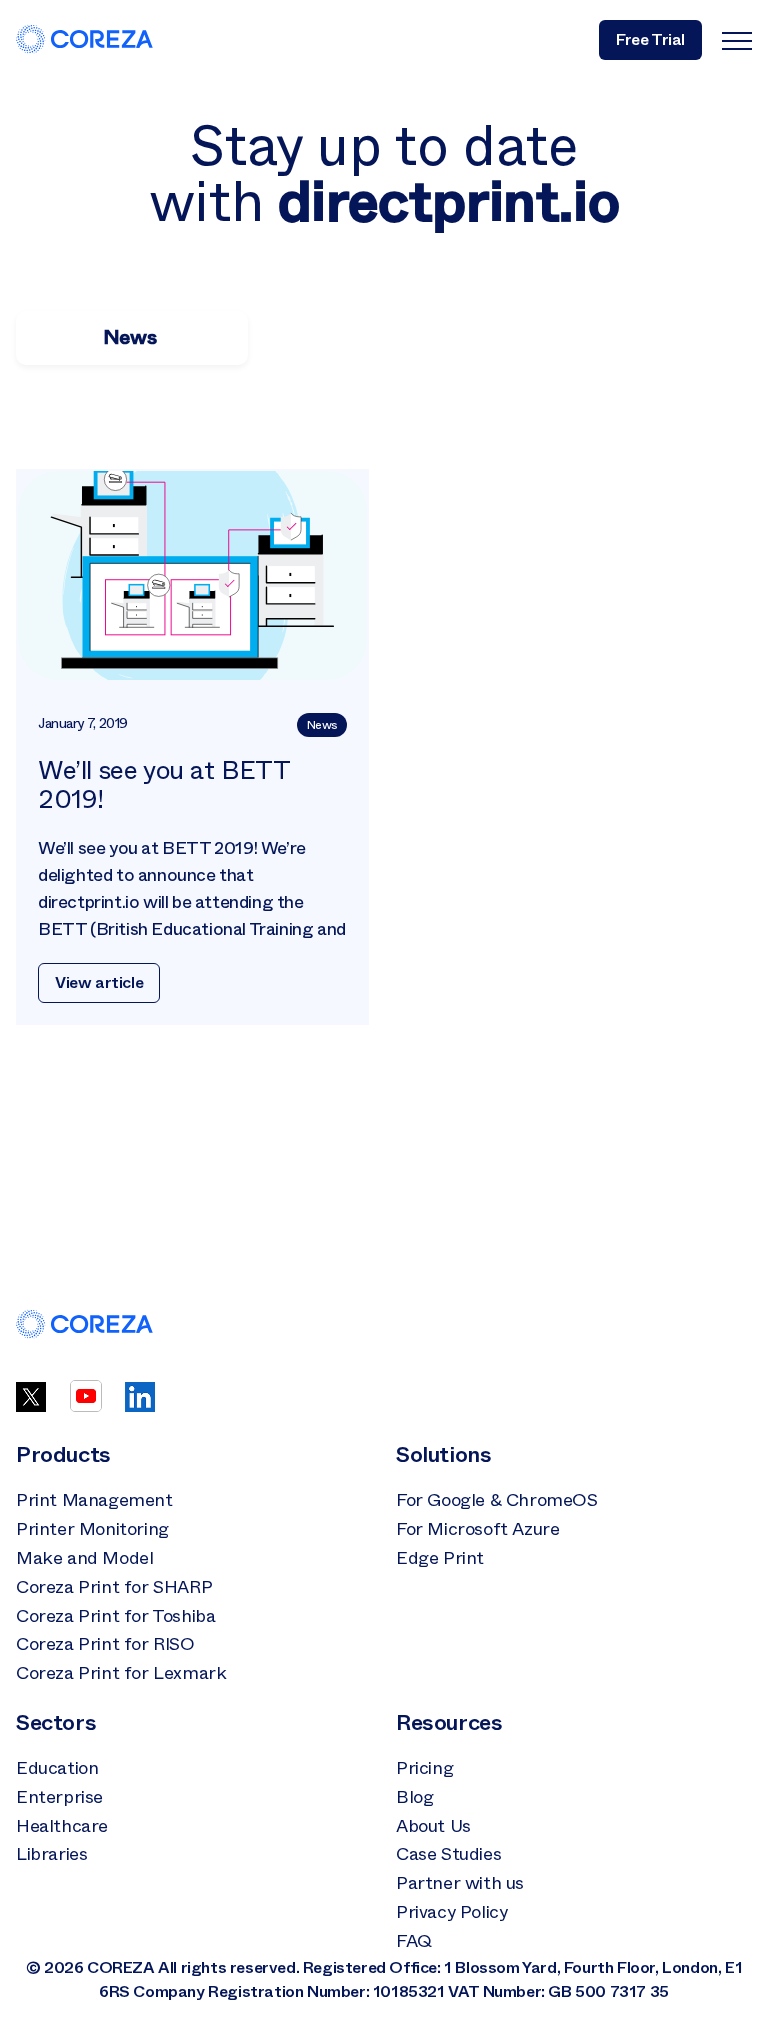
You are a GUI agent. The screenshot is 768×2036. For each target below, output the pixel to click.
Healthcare (62, 1826)
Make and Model (84, 1558)
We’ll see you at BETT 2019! (164, 785)
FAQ (414, 1941)
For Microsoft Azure (477, 1529)
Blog (414, 1797)
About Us (433, 1826)
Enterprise (59, 1797)
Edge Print (440, 1558)
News (322, 725)
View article (99, 982)
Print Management (94, 1500)
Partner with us (460, 1883)
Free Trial (650, 39)
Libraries (51, 1854)
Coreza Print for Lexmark (121, 1673)
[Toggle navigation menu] (737, 40)
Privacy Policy (451, 1912)
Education (57, 1768)
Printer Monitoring (92, 1529)
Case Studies (448, 1854)
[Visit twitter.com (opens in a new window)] (31, 1406)
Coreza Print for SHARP (114, 1587)
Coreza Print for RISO (105, 1644)
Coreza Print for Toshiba (115, 1616)
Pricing (424, 1768)
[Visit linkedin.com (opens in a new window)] (140, 1406)
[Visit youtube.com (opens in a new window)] (86, 1406)
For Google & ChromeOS (497, 1500)
